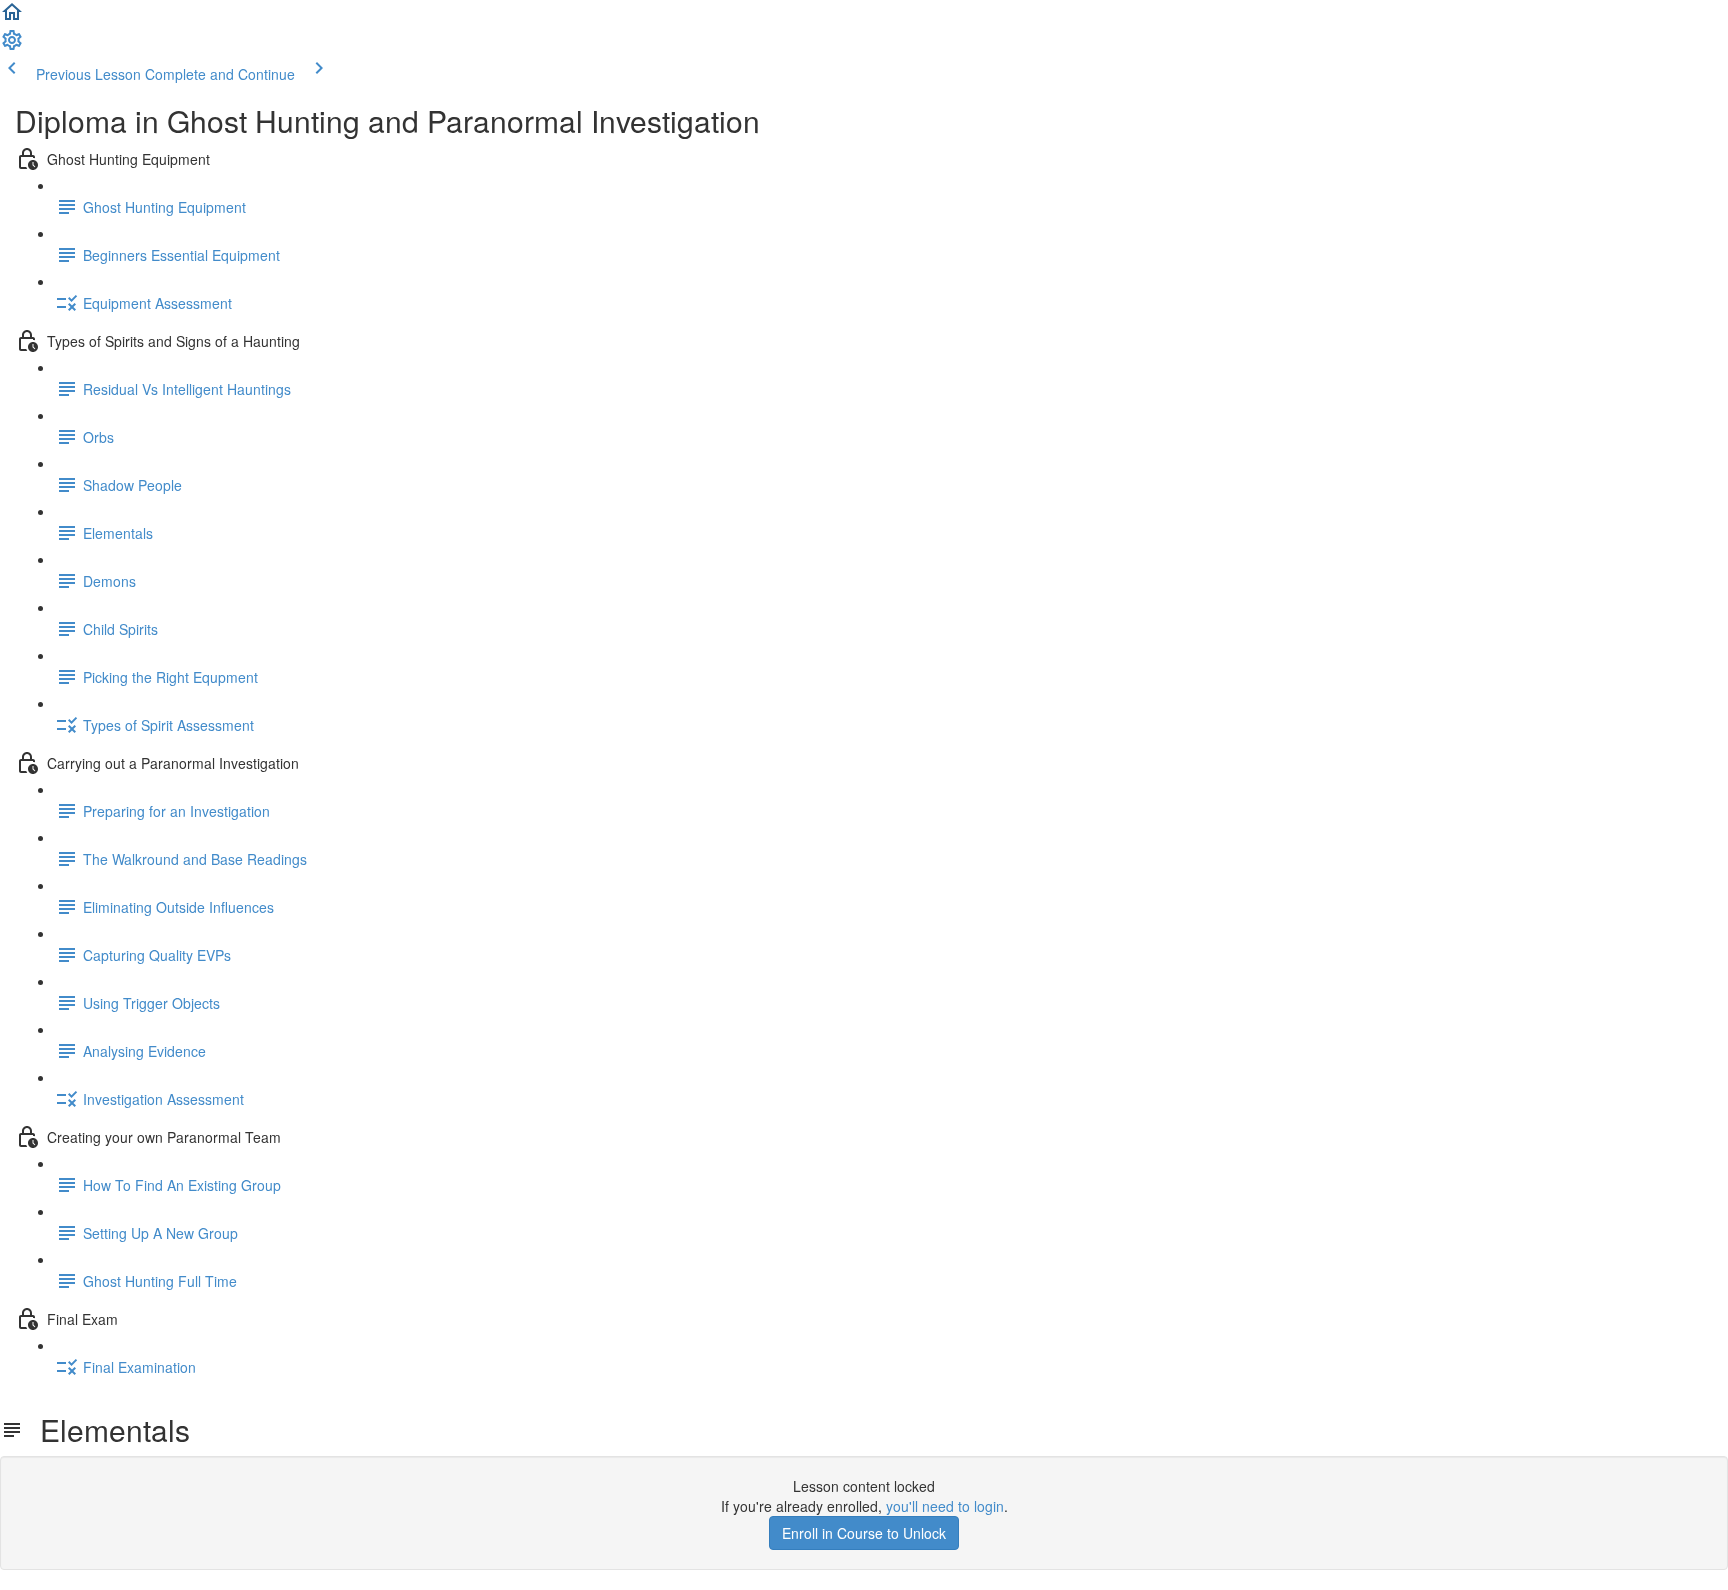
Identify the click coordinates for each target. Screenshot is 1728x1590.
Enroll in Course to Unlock (864, 1533)
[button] (12, 18)
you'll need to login (945, 1506)
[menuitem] (12, 46)
